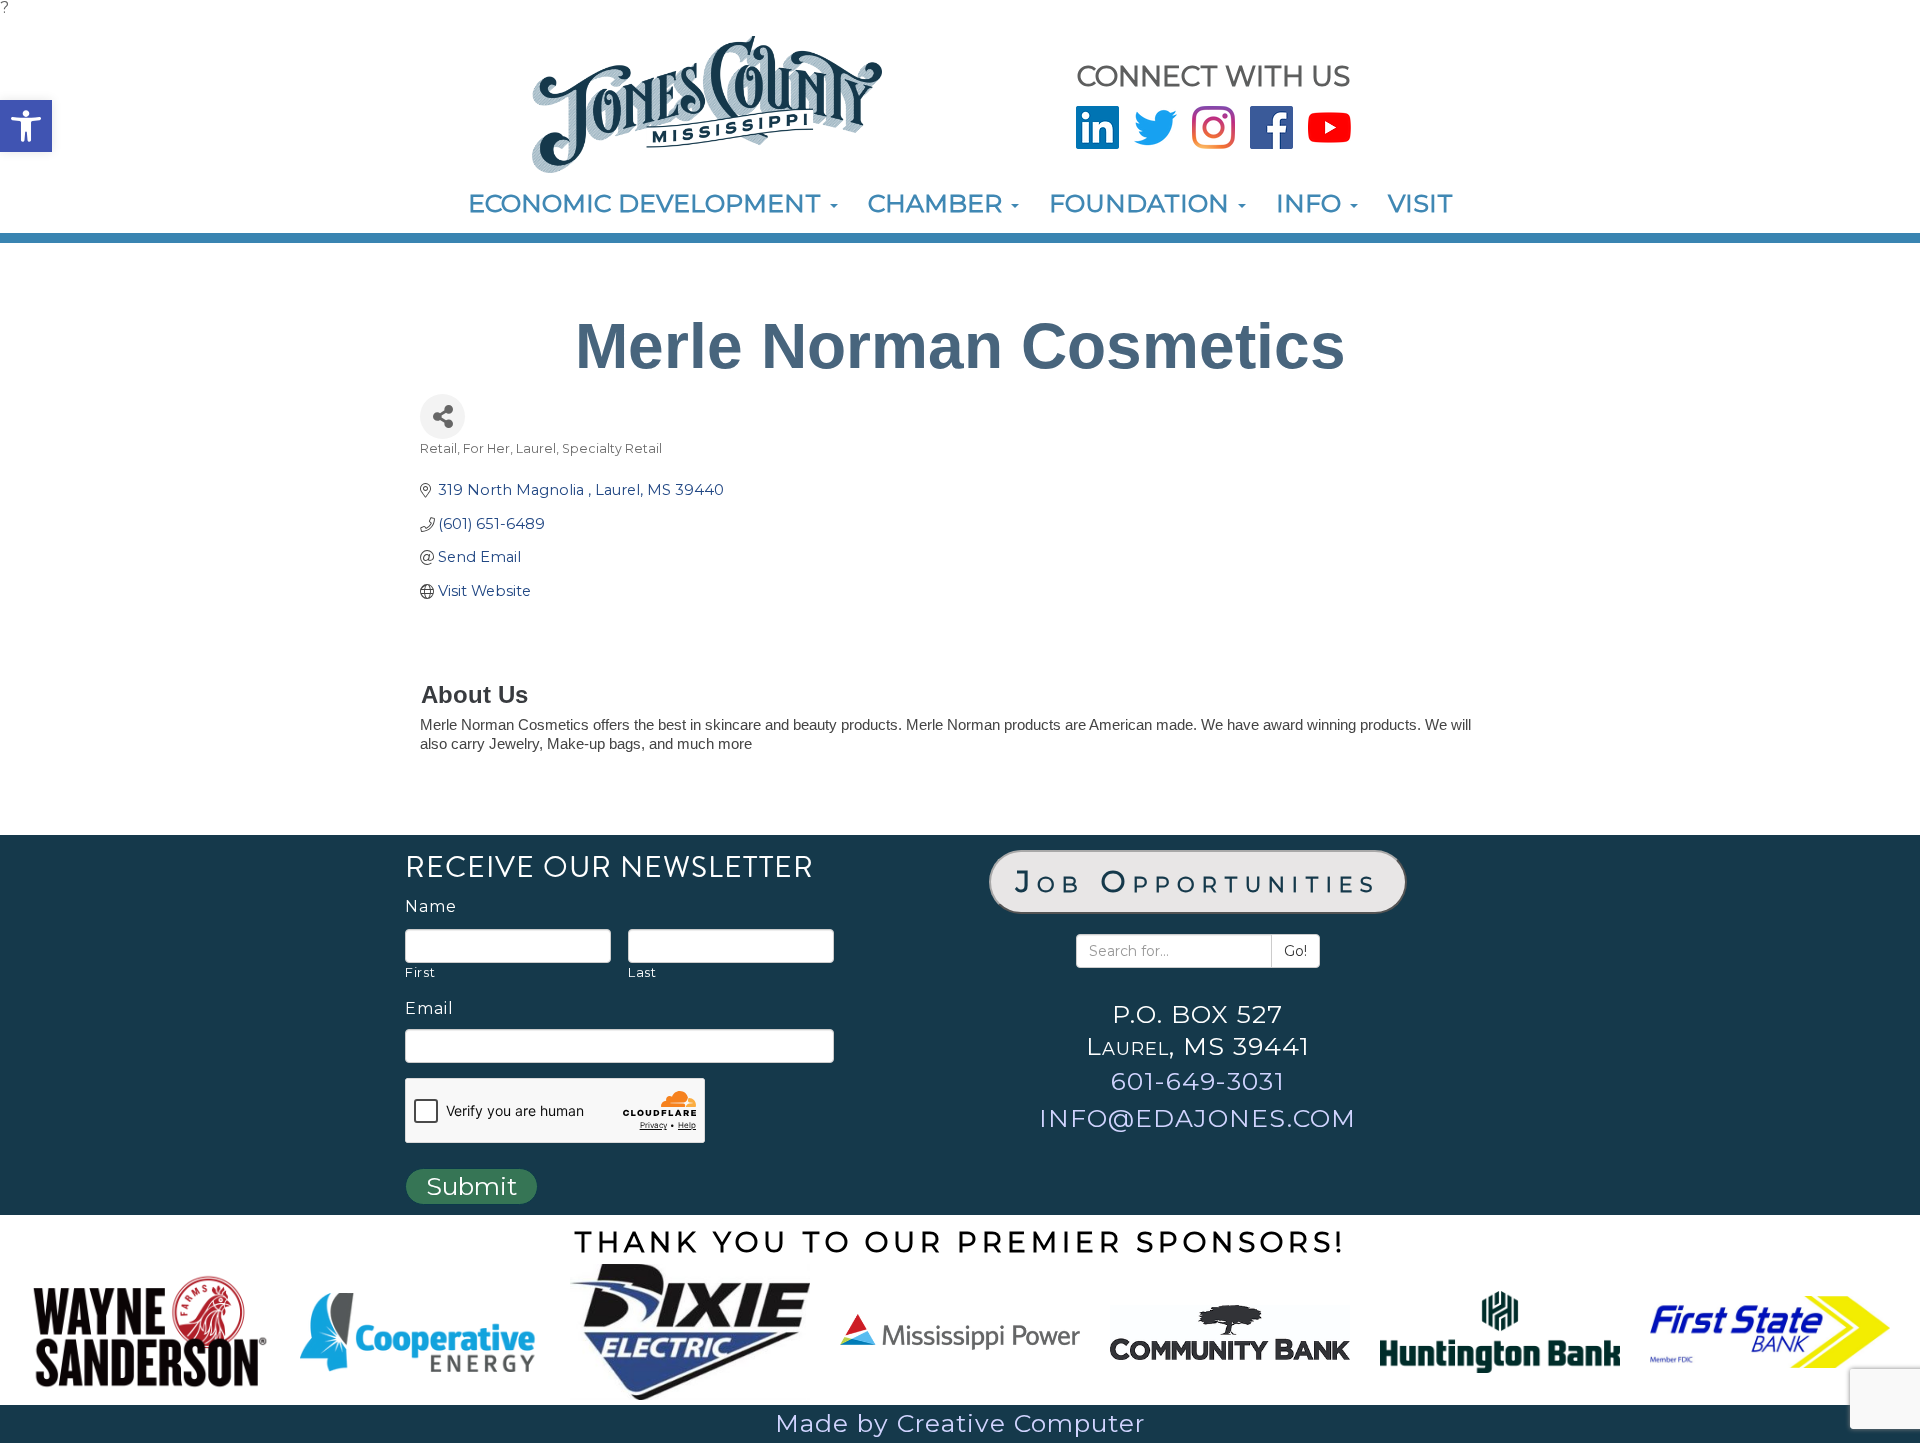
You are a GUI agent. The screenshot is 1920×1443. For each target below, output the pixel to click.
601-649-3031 (1198, 1081)
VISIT (1420, 203)
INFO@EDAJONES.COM (1197, 1118)
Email (429, 1009)
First (420, 972)
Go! (1295, 951)
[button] (26, 126)
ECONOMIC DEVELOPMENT (648, 203)
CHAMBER (938, 203)
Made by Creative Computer (960, 1423)
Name (431, 907)
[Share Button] (442, 416)
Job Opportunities (1198, 881)
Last (642, 972)
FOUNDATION (1142, 203)
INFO (1312, 203)
